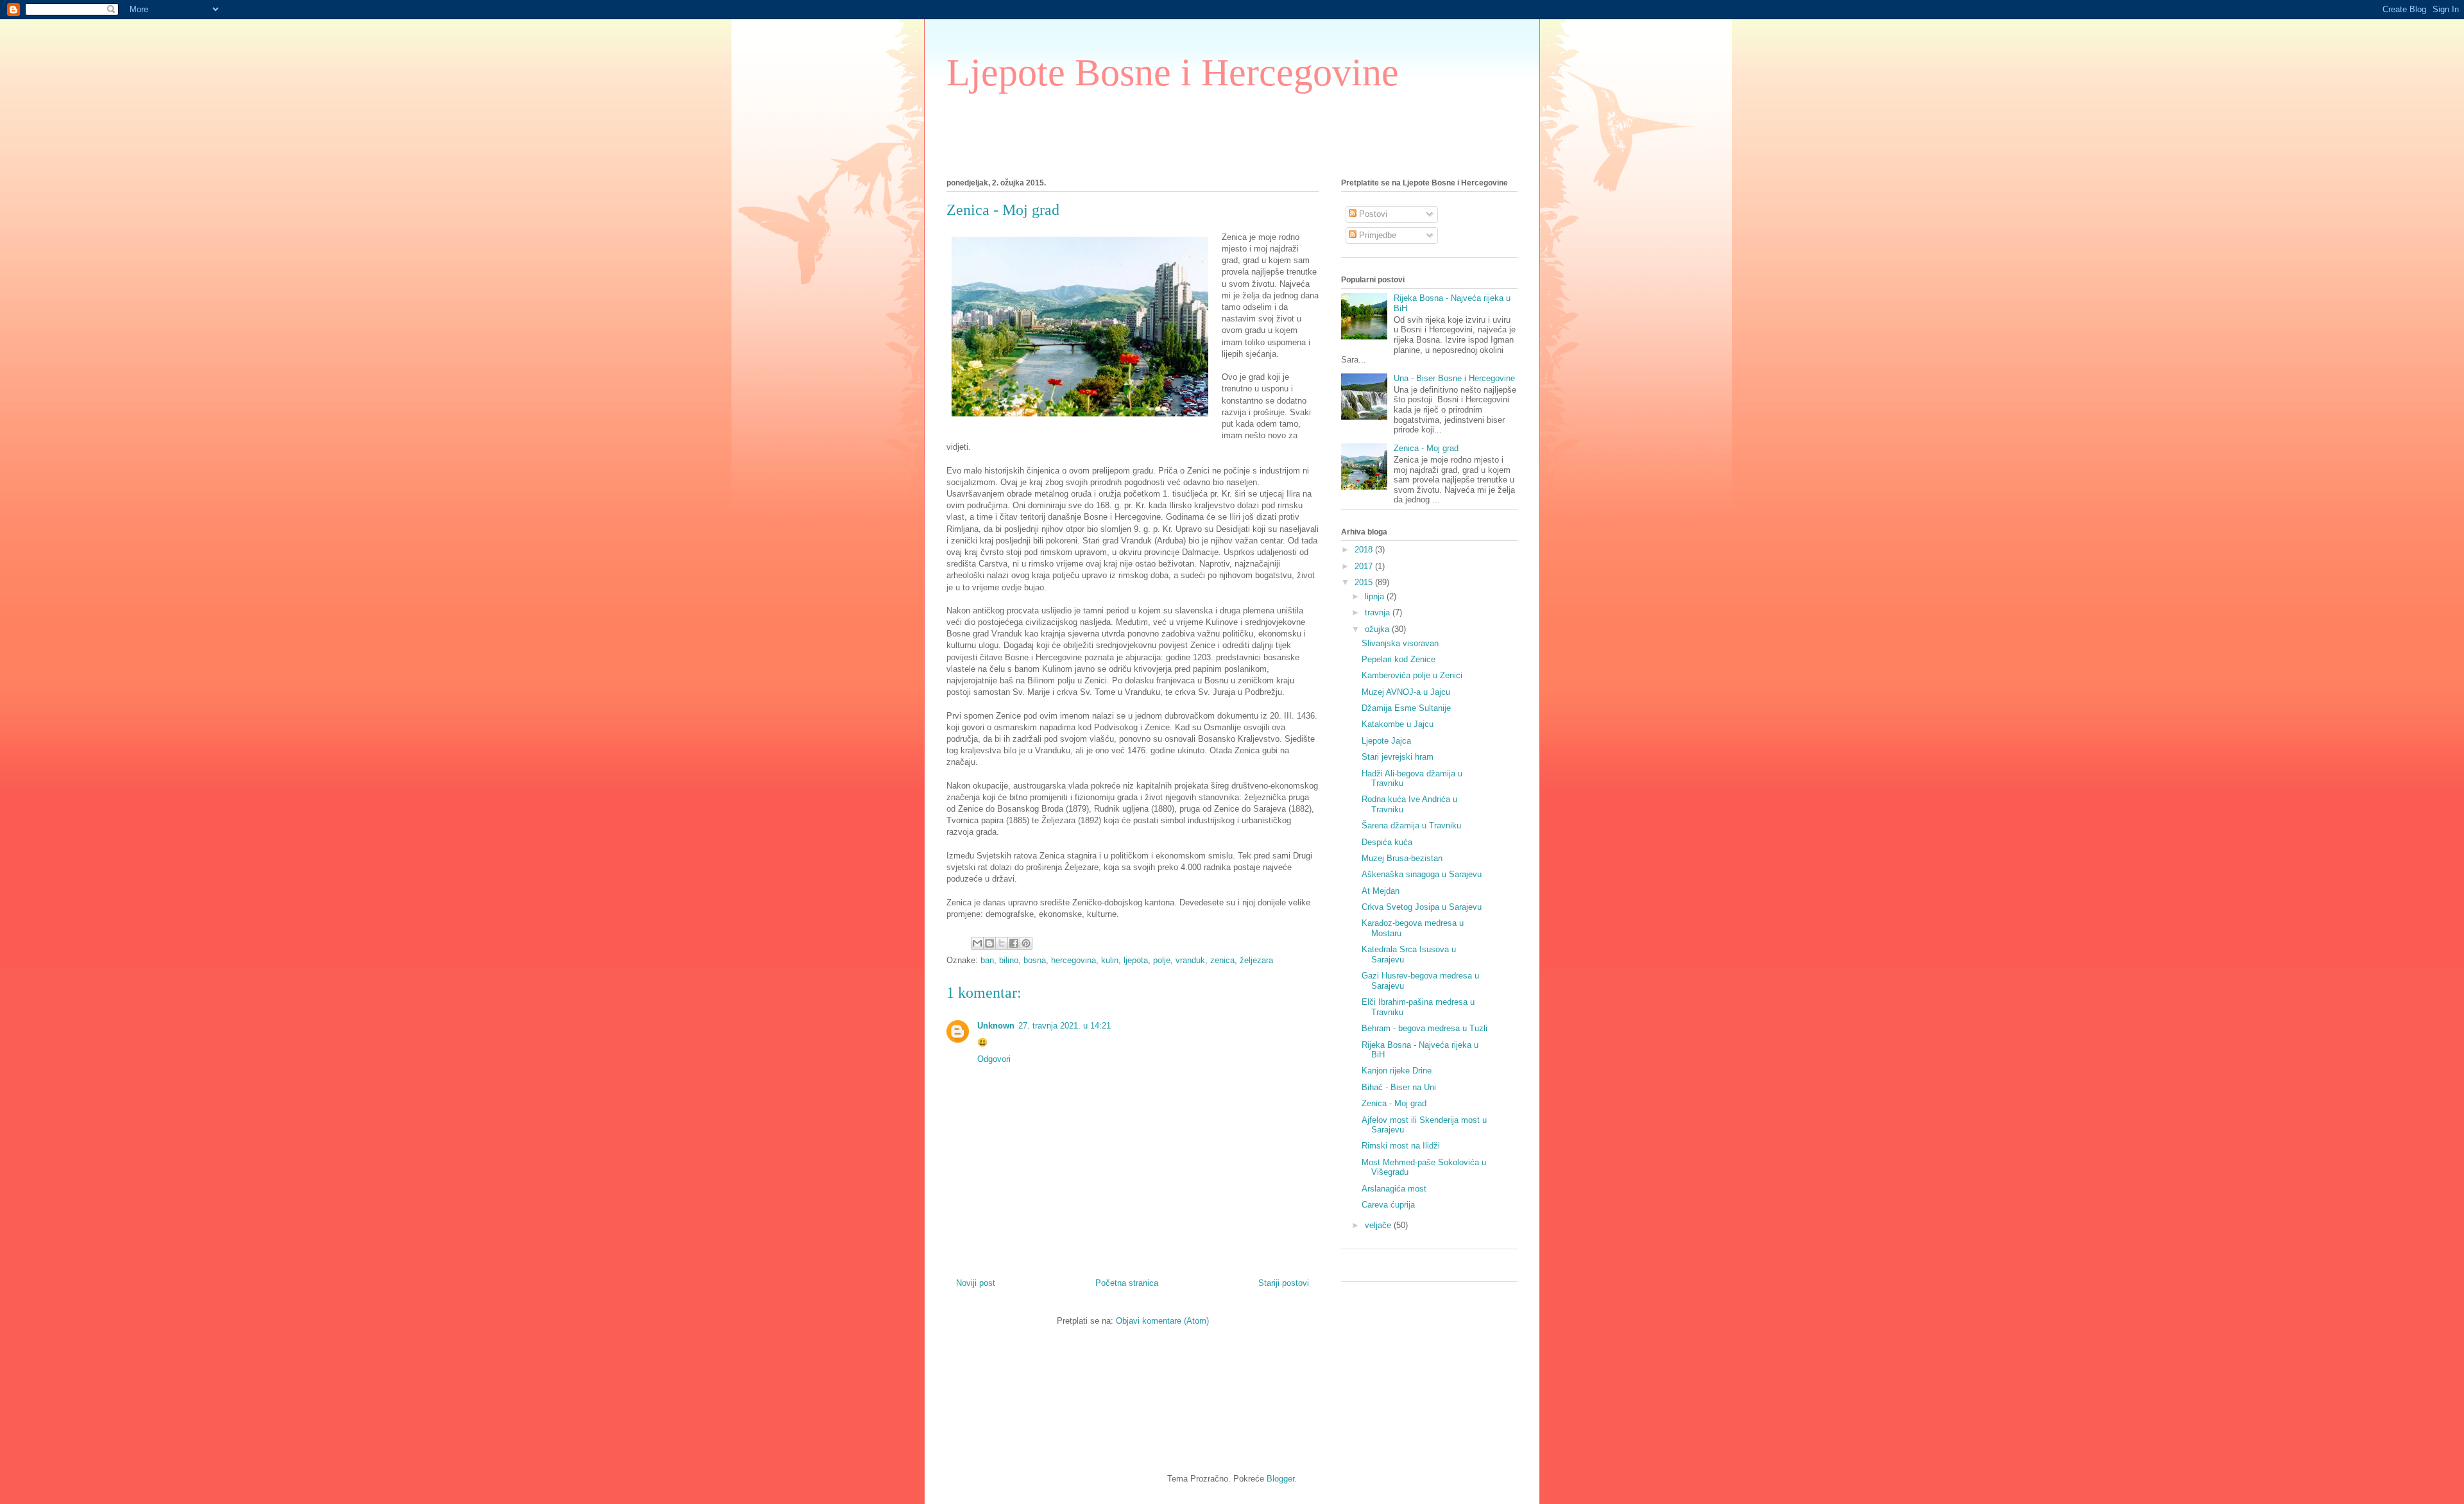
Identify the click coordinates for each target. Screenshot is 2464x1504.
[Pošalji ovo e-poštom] (977, 943)
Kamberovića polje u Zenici (1412, 675)
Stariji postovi (1284, 1283)
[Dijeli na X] (1002, 943)
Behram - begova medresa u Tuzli (1425, 1028)
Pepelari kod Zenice (1399, 659)
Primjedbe (1376, 235)
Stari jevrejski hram (1398, 757)
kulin (1110, 960)
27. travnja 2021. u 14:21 (1065, 1026)
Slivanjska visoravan (1400, 643)
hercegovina (1074, 960)
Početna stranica (1127, 1283)
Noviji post (976, 1283)
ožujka (1378, 629)
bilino (1009, 960)
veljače (1379, 1225)
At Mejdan (1381, 891)
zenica (1222, 960)
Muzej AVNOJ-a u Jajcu (1406, 692)
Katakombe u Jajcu (1398, 724)
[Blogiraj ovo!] (989, 943)
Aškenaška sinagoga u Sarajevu (1422, 874)
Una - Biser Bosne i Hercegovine (1454, 378)
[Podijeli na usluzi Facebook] (1014, 943)
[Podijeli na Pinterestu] (1026, 943)
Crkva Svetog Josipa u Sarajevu (1422, 907)
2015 (1365, 582)
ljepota (1136, 960)
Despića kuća (1387, 842)
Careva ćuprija (1388, 1205)
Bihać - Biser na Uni (1399, 1087)
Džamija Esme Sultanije (1406, 708)
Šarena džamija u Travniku (1411, 825)
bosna (1035, 960)
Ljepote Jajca (1386, 741)
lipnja (1376, 596)
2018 (1365, 550)
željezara (1256, 960)
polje (1162, 960)
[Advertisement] (1180, 132)
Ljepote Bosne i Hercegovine (1173, 73)
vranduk (1190, 960)
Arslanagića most (1394, 1189)
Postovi (1372, 214)
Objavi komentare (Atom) (1162, 1321)
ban (987, 960)
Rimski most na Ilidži (1401, 1146)
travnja (1379, 612)
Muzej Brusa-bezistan (1402, 858)
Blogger (1280, 1479)
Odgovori (994, 1059)
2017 (1365, 566)
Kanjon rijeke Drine (1397, 1071)
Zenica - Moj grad (1426, 448)
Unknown (996, 1026)
